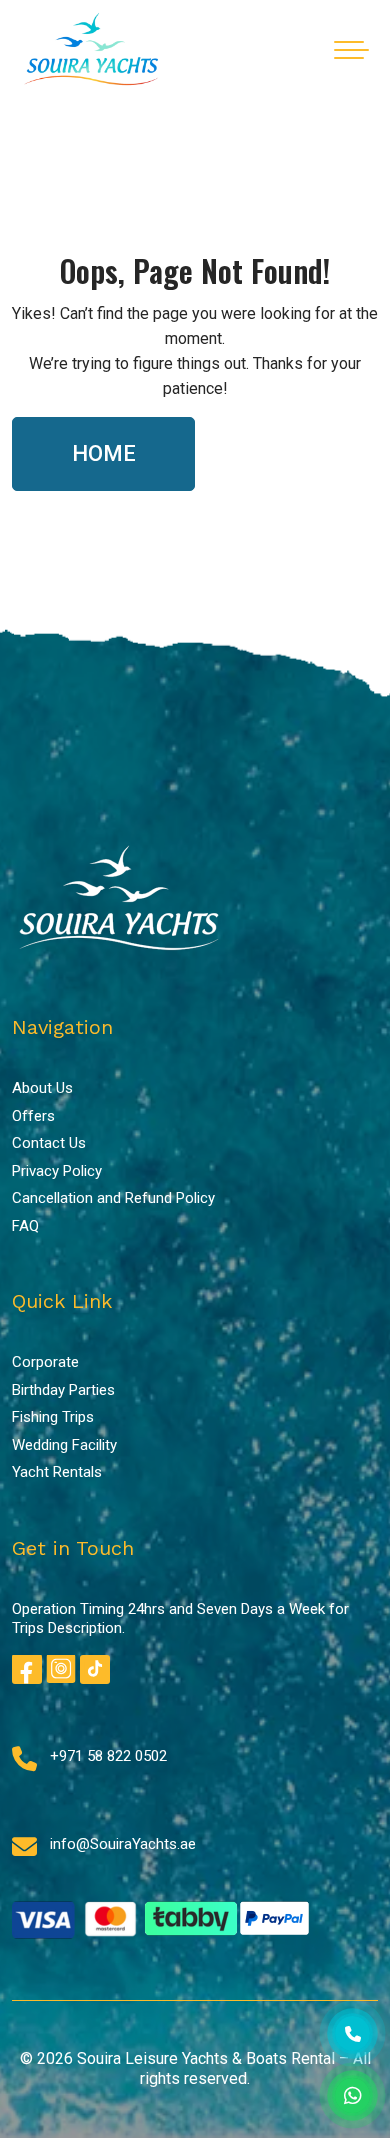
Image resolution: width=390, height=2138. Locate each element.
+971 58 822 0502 (108, 1756)
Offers (33, 1116)
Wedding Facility (64, 1445)
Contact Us (49, 1143)
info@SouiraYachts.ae (123, 1844)
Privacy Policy (57, 1171)
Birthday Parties (63, 1390)
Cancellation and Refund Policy (113, 1198)
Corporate (45, 1362)
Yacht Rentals (57, 1472)
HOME (104, 453)
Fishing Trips (53, 1417)
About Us (42, 1088)
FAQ (25, 1226)
